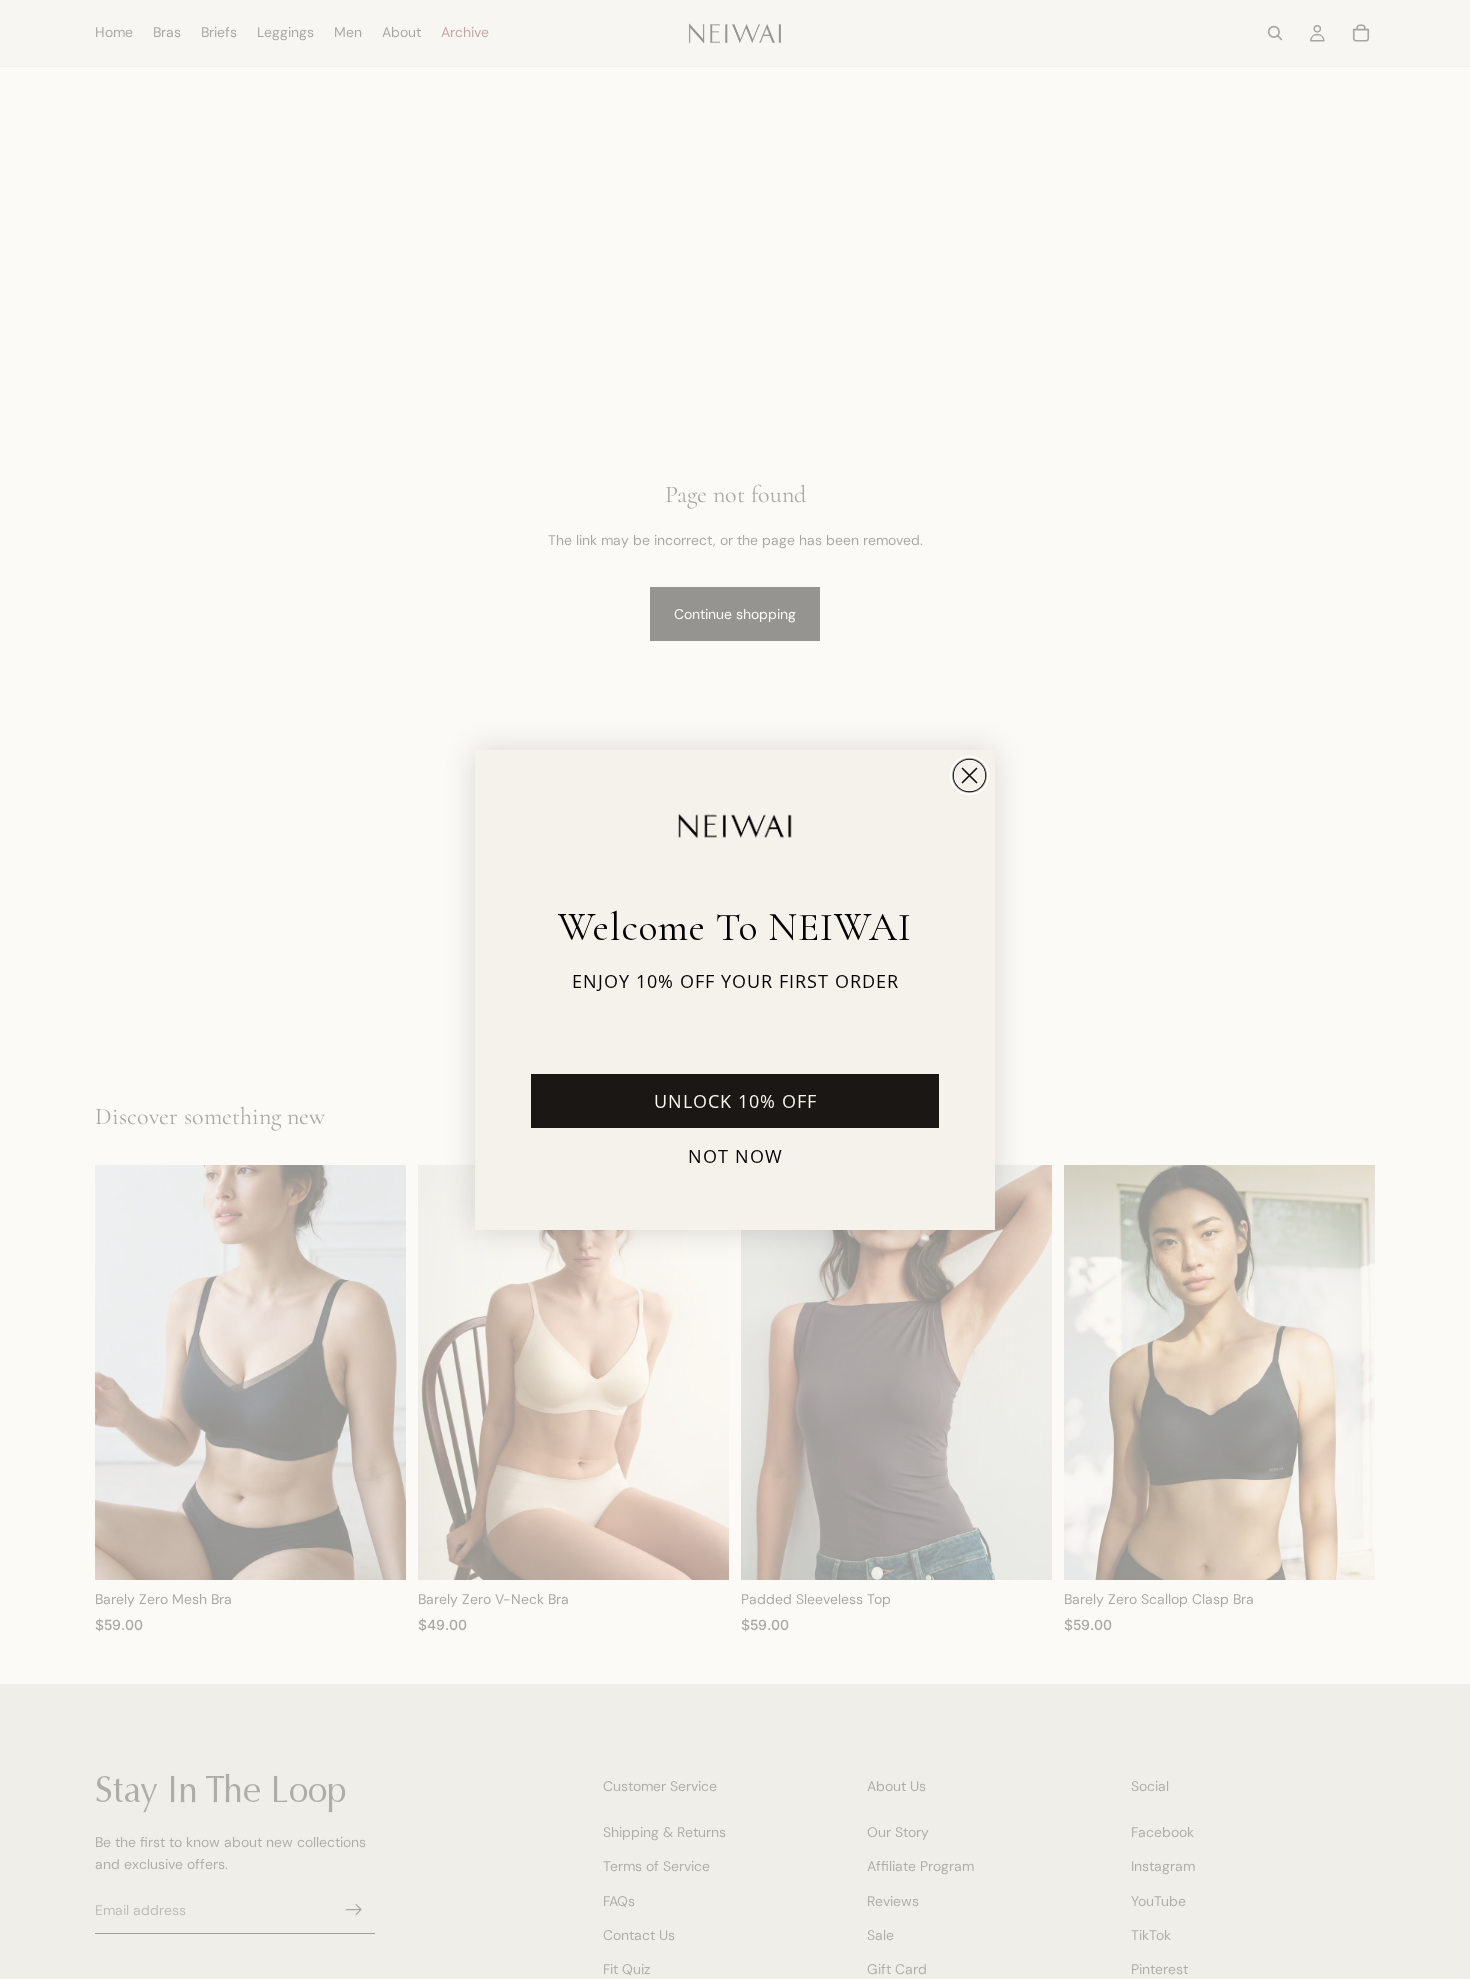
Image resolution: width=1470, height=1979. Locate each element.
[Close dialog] (969, 775)
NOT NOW (735, 1156)
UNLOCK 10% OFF (735, 1101)
